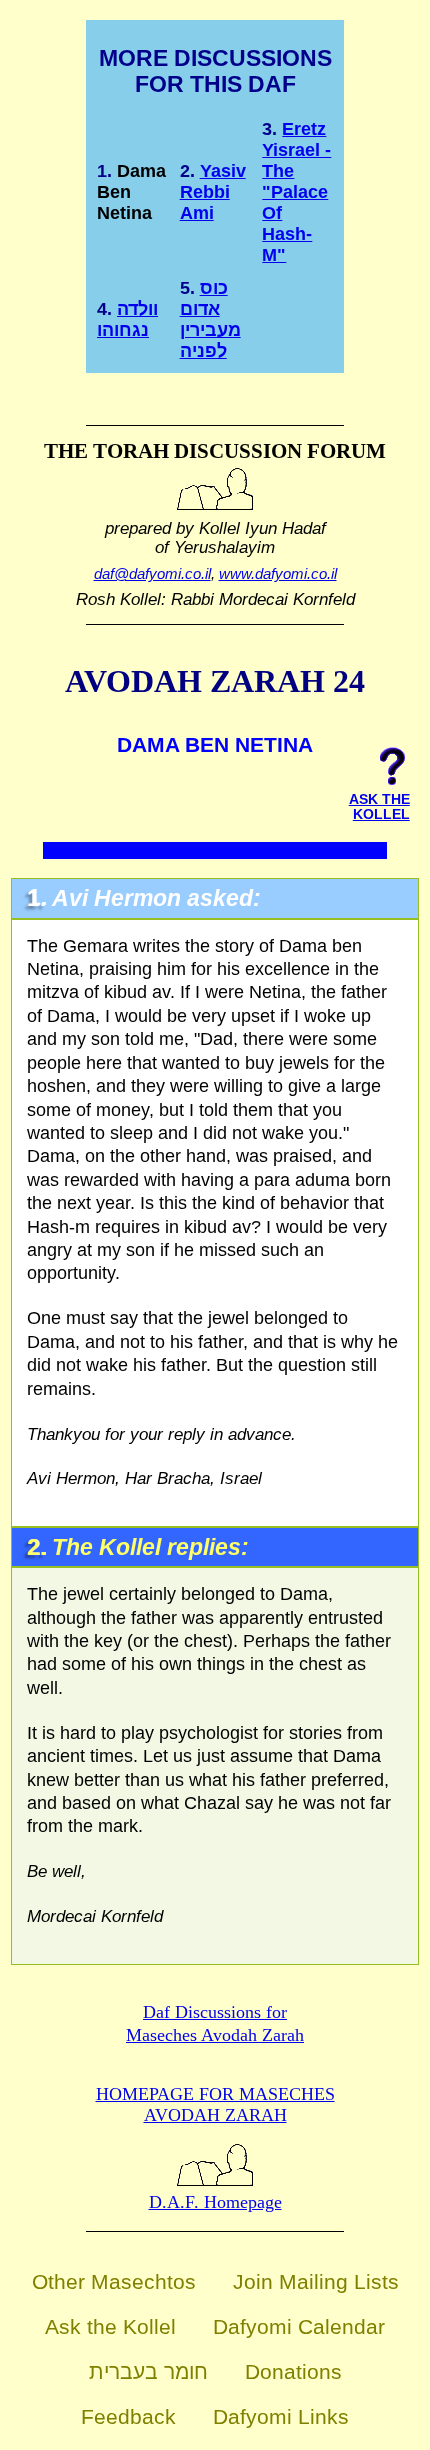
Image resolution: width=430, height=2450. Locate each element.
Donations (293, 2371)
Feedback (128, 2416)
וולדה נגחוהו (127, 319)
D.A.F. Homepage (215, 2202)
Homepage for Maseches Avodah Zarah (215, 2104)
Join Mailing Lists (316, 2281)
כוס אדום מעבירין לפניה (210, 319)
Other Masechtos (114, 2281)
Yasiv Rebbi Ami (213, 192)
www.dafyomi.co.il (278, 573)
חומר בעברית (148, 2371)
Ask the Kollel (110, 2326)
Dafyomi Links (281, 2416)
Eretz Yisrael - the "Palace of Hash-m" (296, 192)
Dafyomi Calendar (299, 2326)
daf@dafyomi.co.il (152, 573)
